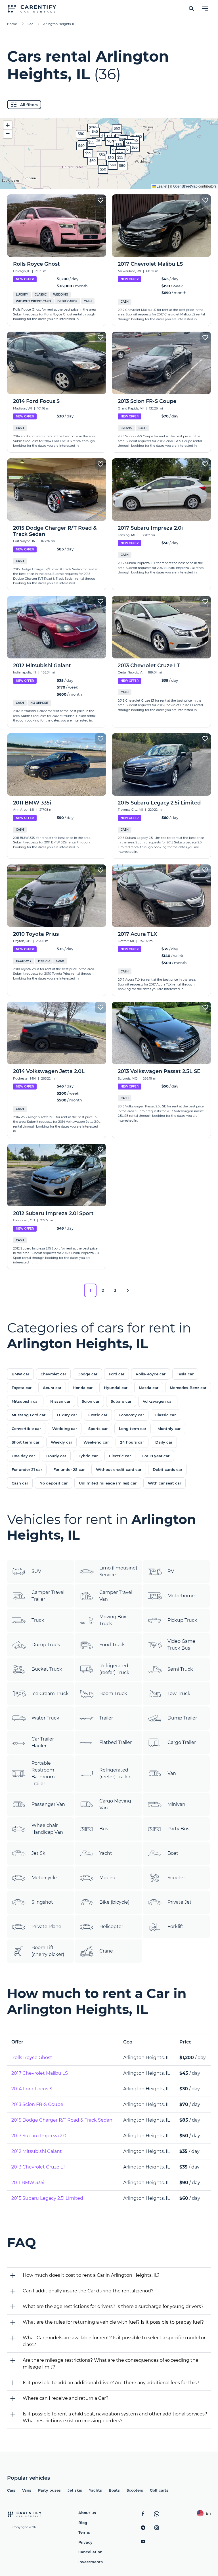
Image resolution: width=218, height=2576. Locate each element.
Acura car (52, 1388)
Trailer (106, 1718)
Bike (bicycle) (114, 1902)
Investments (91, 2562)
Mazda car (149, 1388)
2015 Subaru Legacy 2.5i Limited (47, 2198)
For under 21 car (27, 1469)
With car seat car (164, 1483)
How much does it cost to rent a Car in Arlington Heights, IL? (91, 2275)
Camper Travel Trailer (48, 1596)
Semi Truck (180, 1669)
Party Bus (178, 1829)
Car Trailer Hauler (43, 1742)
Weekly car (61, 1442)
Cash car (20, 1483)
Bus (104, 1829)
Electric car (120, 1456)
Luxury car (67, 1415)
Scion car (91, 1401)
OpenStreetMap (185, 186)
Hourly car (56, 1456)
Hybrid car (88, 1456)
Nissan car (60, 1401)
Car (30, 24)
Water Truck (45, 1718)
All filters (29, 105)
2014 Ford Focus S (32, 2089)
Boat (173, 1853)
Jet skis (75, 2490)
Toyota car (22, 1388)
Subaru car (121, 1401)
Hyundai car (116, 1388)
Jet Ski (39, 1853)
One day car (23, 1456)
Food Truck (112, 1645)
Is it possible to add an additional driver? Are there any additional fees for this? (111, 2383)
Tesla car (185, 1374)
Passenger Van (48, 1804)
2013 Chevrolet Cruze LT (38, 2167)
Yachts (95, 2490)
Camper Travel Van (116, 1596)
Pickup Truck (182, 1620)
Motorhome (181, 1596)
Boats (114, 2490)
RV (171, 1571)
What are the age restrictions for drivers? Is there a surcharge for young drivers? (113, 2306)
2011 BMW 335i (28, 2183)
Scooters (135, 2490)
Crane (106, 1951)
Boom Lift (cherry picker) (48, 1951)
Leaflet (162, 186)
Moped (107, 1878)
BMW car (20, 1374)
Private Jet (180, 1902)
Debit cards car (167, 1469)
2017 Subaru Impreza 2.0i (39, 2136)
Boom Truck (113, 1694)
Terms (84, 2532)
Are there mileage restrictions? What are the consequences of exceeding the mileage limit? (111, 2364)
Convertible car (26, 1429)
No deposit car (54, 1483)
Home (12, 24)
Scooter (176, 1878)
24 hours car (132, 1442)
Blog (83, 2523)
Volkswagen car (158, 1401)
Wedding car (65, 1429)
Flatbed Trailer (116, 1742)
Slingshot (42, 1902)
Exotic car (98, 1415)
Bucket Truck (47, 1669)
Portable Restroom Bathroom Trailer (43, 1773)
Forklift (175, 1927)
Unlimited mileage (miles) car (108, 1483)
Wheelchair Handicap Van (47, 1829)
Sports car (98, 1429)
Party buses (49, 2490)
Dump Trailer (182, 1718)
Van (172, 1773)
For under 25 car (69, 1469)
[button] (112, 142)
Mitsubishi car (25, 1401)
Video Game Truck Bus (181, 1645)
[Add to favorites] (100, 200)
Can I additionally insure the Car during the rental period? (88, 2291)
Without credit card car (119, 1469)
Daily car (164, 1442)
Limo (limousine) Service (118, 1571)
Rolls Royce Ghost (32, 2058)
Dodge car (87, 1374)
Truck (38, 1620)
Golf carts (159, 2490)
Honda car (83, 1388)
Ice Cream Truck (50, 1694)
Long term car (133, 1429)
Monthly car (169, 1429)
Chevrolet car (53, 1374)
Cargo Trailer (182, 1742)
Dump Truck (46, 1645)
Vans (27, 2490)
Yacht (106, 1853)
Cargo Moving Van (115, 1804)
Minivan (176, 1804)
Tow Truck (179, 1694)
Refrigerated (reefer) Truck (114, 1669)
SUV (36, 1571)
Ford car (117, 1374)
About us (87, 2513)
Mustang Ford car (29, 1415)
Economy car (131, 1415)
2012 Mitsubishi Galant (37, 2151)
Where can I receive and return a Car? (66, 2398)
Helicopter (111, 1927)
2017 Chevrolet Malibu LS (40, 2073)
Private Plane (46, 1927)
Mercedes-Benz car (188, 1388)
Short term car (26, 1442)
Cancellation (90, 2552)
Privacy (85, 2542)
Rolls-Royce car (151, 1374)
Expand (109, 180)
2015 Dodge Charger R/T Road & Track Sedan (62, 2120)
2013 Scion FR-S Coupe (37, 2104)
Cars (11, 2490)
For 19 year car (156, 1456)
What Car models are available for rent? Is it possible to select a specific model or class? (114, 2341)
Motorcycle (44, 1878)
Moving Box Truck (113, 1620)
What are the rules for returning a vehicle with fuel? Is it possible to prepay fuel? (113, 2322)
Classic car (165, 1415)
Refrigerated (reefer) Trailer (115, 1773)
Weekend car (96, 1442)
